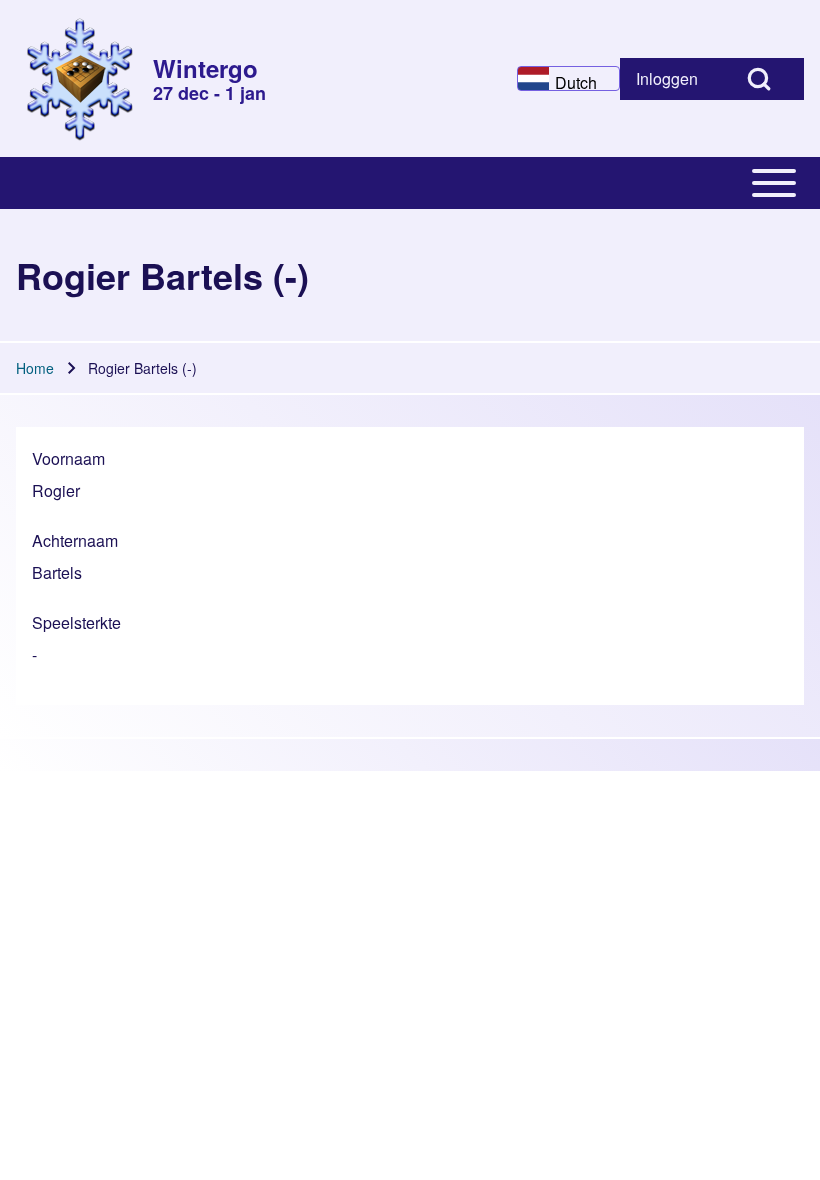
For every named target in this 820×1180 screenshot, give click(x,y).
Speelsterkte (76, 622)
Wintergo (205, 68)
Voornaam (68, 458)
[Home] (78, 78)
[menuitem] (667, 79)
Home (35, 368)
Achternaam (75, 540)
